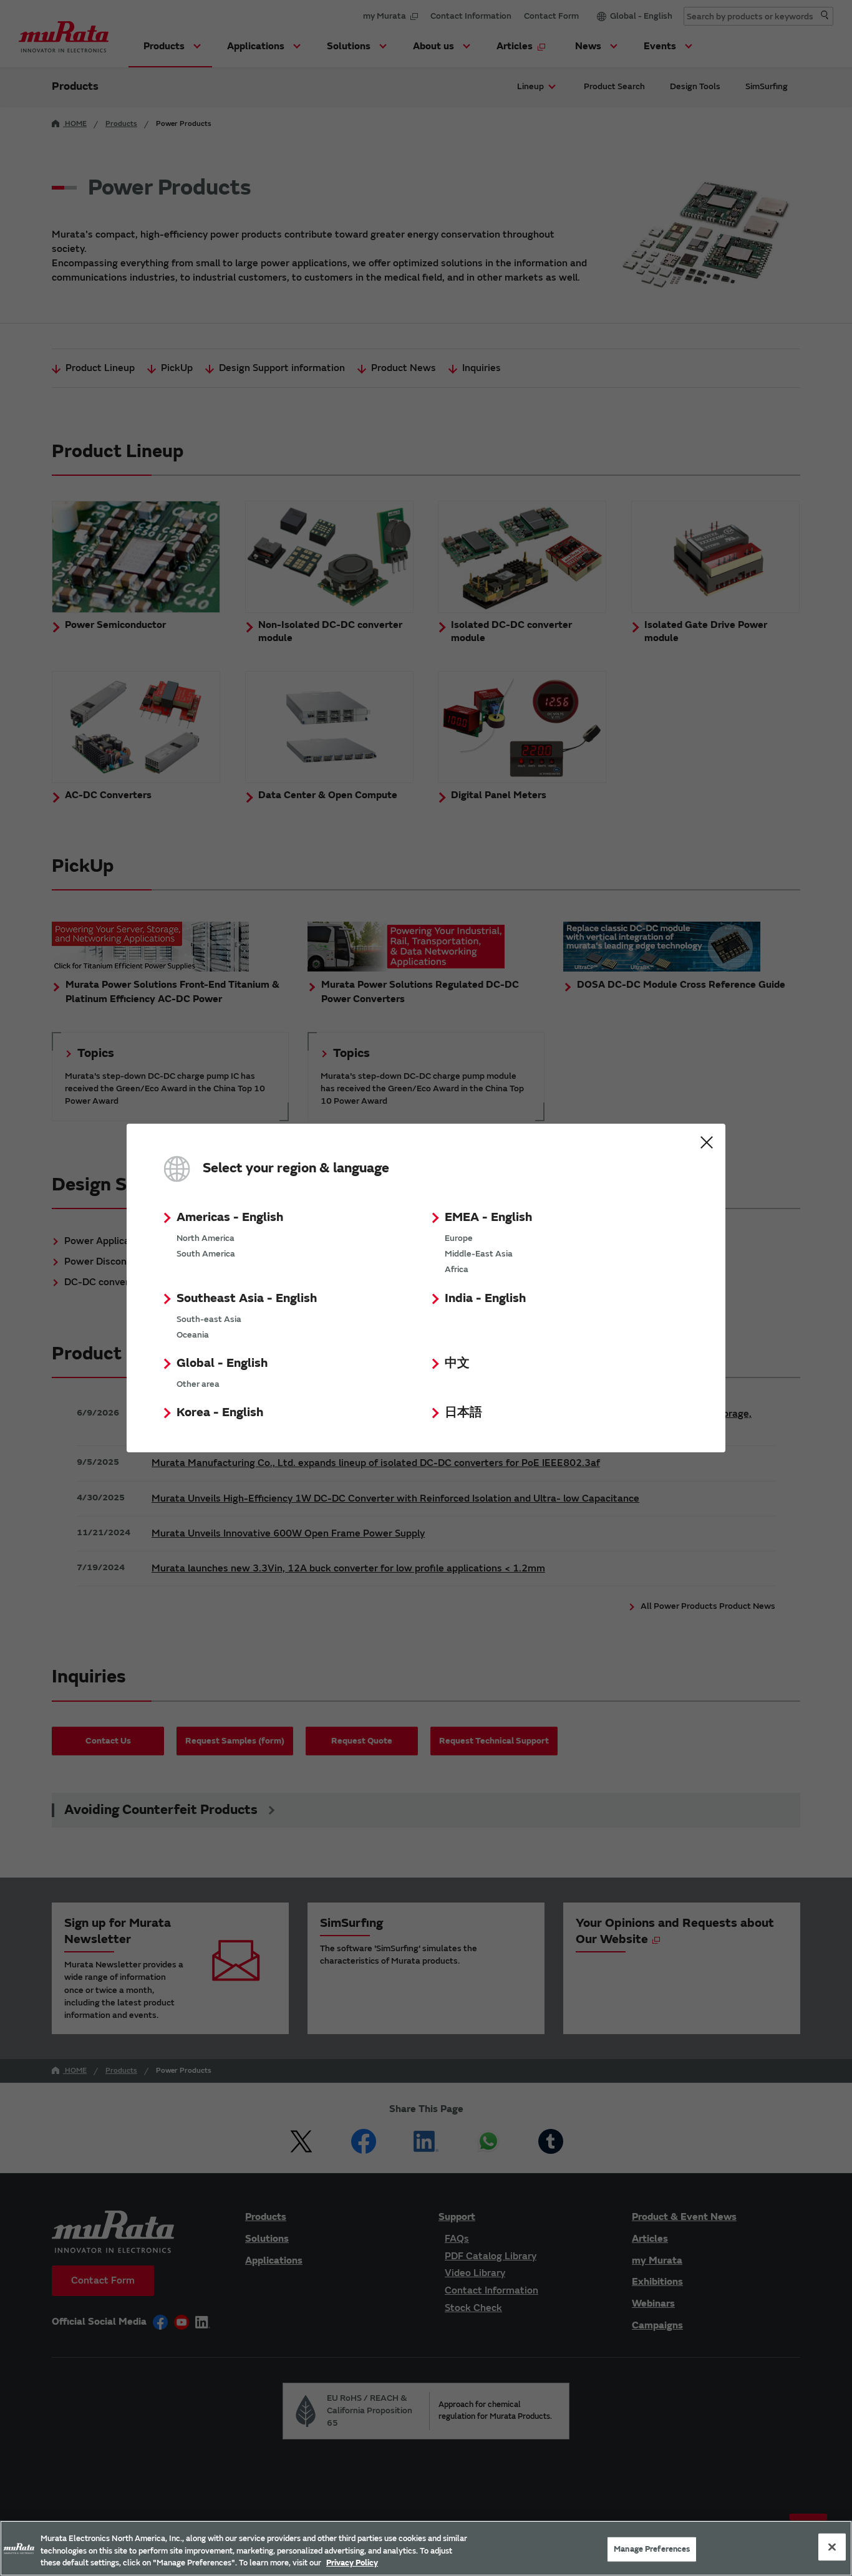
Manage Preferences (652, 2549)
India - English (485, 1298)
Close (707, 1142)
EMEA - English (488, 1217)
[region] (426, 2548)
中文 (457, 1363)
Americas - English (230, 1217)
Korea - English (220, 1412)
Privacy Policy (352, 2563)
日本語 (463, 1412)
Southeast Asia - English (247, 1298)
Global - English (222, 1363)
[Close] (832, 2547)
